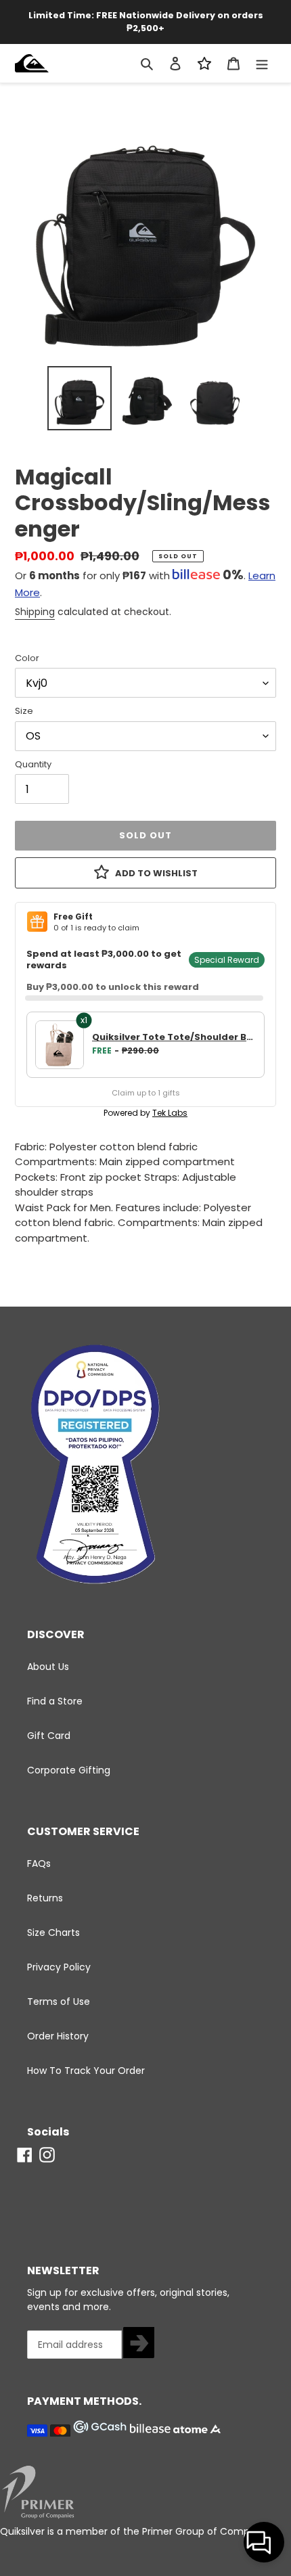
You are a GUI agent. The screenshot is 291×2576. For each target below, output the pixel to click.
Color (27, 658)
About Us (48, 1667)
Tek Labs (170, 1113)
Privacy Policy (59, 1967)
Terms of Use (59, 2002)
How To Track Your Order (86, 2071)
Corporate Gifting (69, 1770)
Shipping (35, 612)
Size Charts (53, 1933)
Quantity (33, 764)
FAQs (39, 1863)
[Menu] (262, 63)
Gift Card (49, 1736)
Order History (58, 2036)
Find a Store (55, 1701)
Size (24, 711)
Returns (45, 1898)
